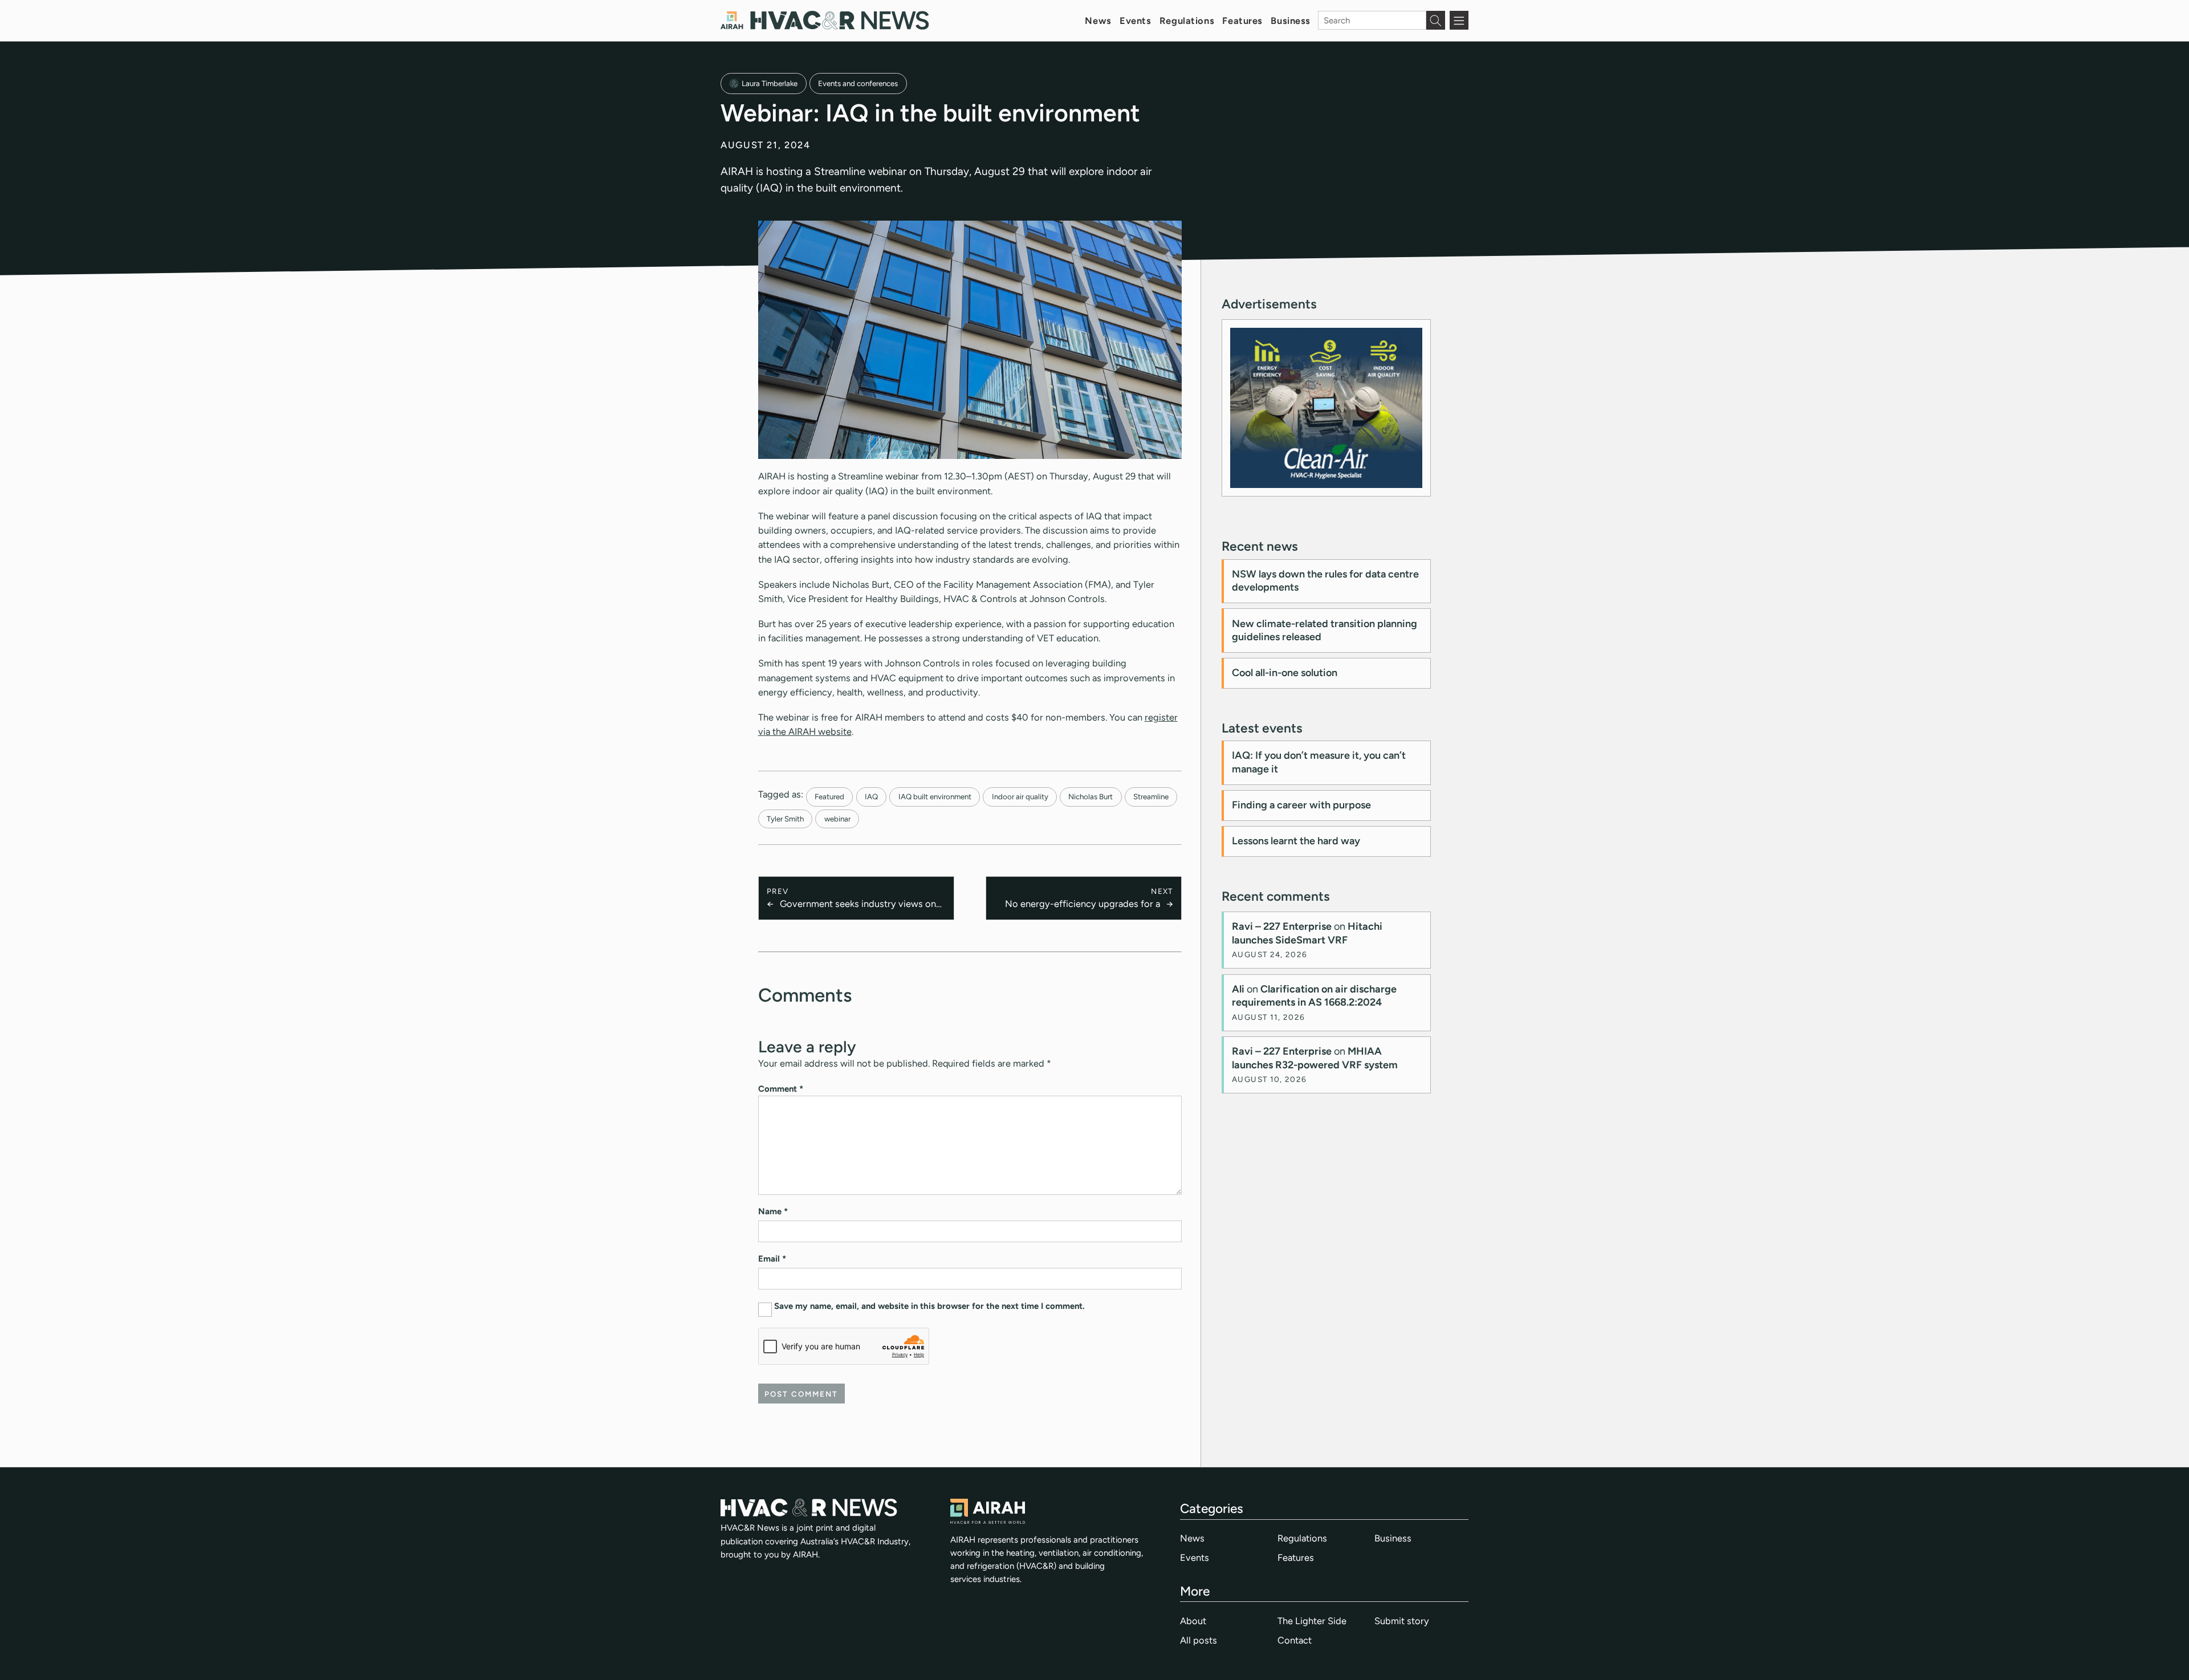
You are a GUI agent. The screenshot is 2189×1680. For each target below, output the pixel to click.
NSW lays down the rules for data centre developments (1325, 581)
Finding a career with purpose (1301, 805)
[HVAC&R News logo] (825, 20)
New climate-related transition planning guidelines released (1325, 630)
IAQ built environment (935, 796)
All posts (1199, 1640)
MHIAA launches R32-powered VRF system (1315, 1058)
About (1193, 1621)
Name (773, 1211)
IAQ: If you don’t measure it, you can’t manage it (1319, 762)
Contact (1295, 1640)
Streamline (1151, 796)
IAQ (871, 796)
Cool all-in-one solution (1285, 673)
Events (1135, 21)
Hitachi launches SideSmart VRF (1307, 933)
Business (1291, 21)
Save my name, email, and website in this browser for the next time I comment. (929, 1306)
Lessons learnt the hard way (1296, 841)
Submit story (1402, 1621)
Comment (781, 1089)
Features (1242, 21)
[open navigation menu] (1459, 20)
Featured (829, 796)
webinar (837, 819)
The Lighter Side (1312, 1621)
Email (772, 1259)
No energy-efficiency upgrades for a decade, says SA (1082, 904)
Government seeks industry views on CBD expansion (858, 904)
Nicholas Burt (1091, 796)
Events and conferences (858, 83)
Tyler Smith (785, 819)
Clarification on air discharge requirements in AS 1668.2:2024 (1314, 996)
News (1098, 21)
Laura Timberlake (770, 83)
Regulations (1187, 21)
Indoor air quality (1020, 796)
